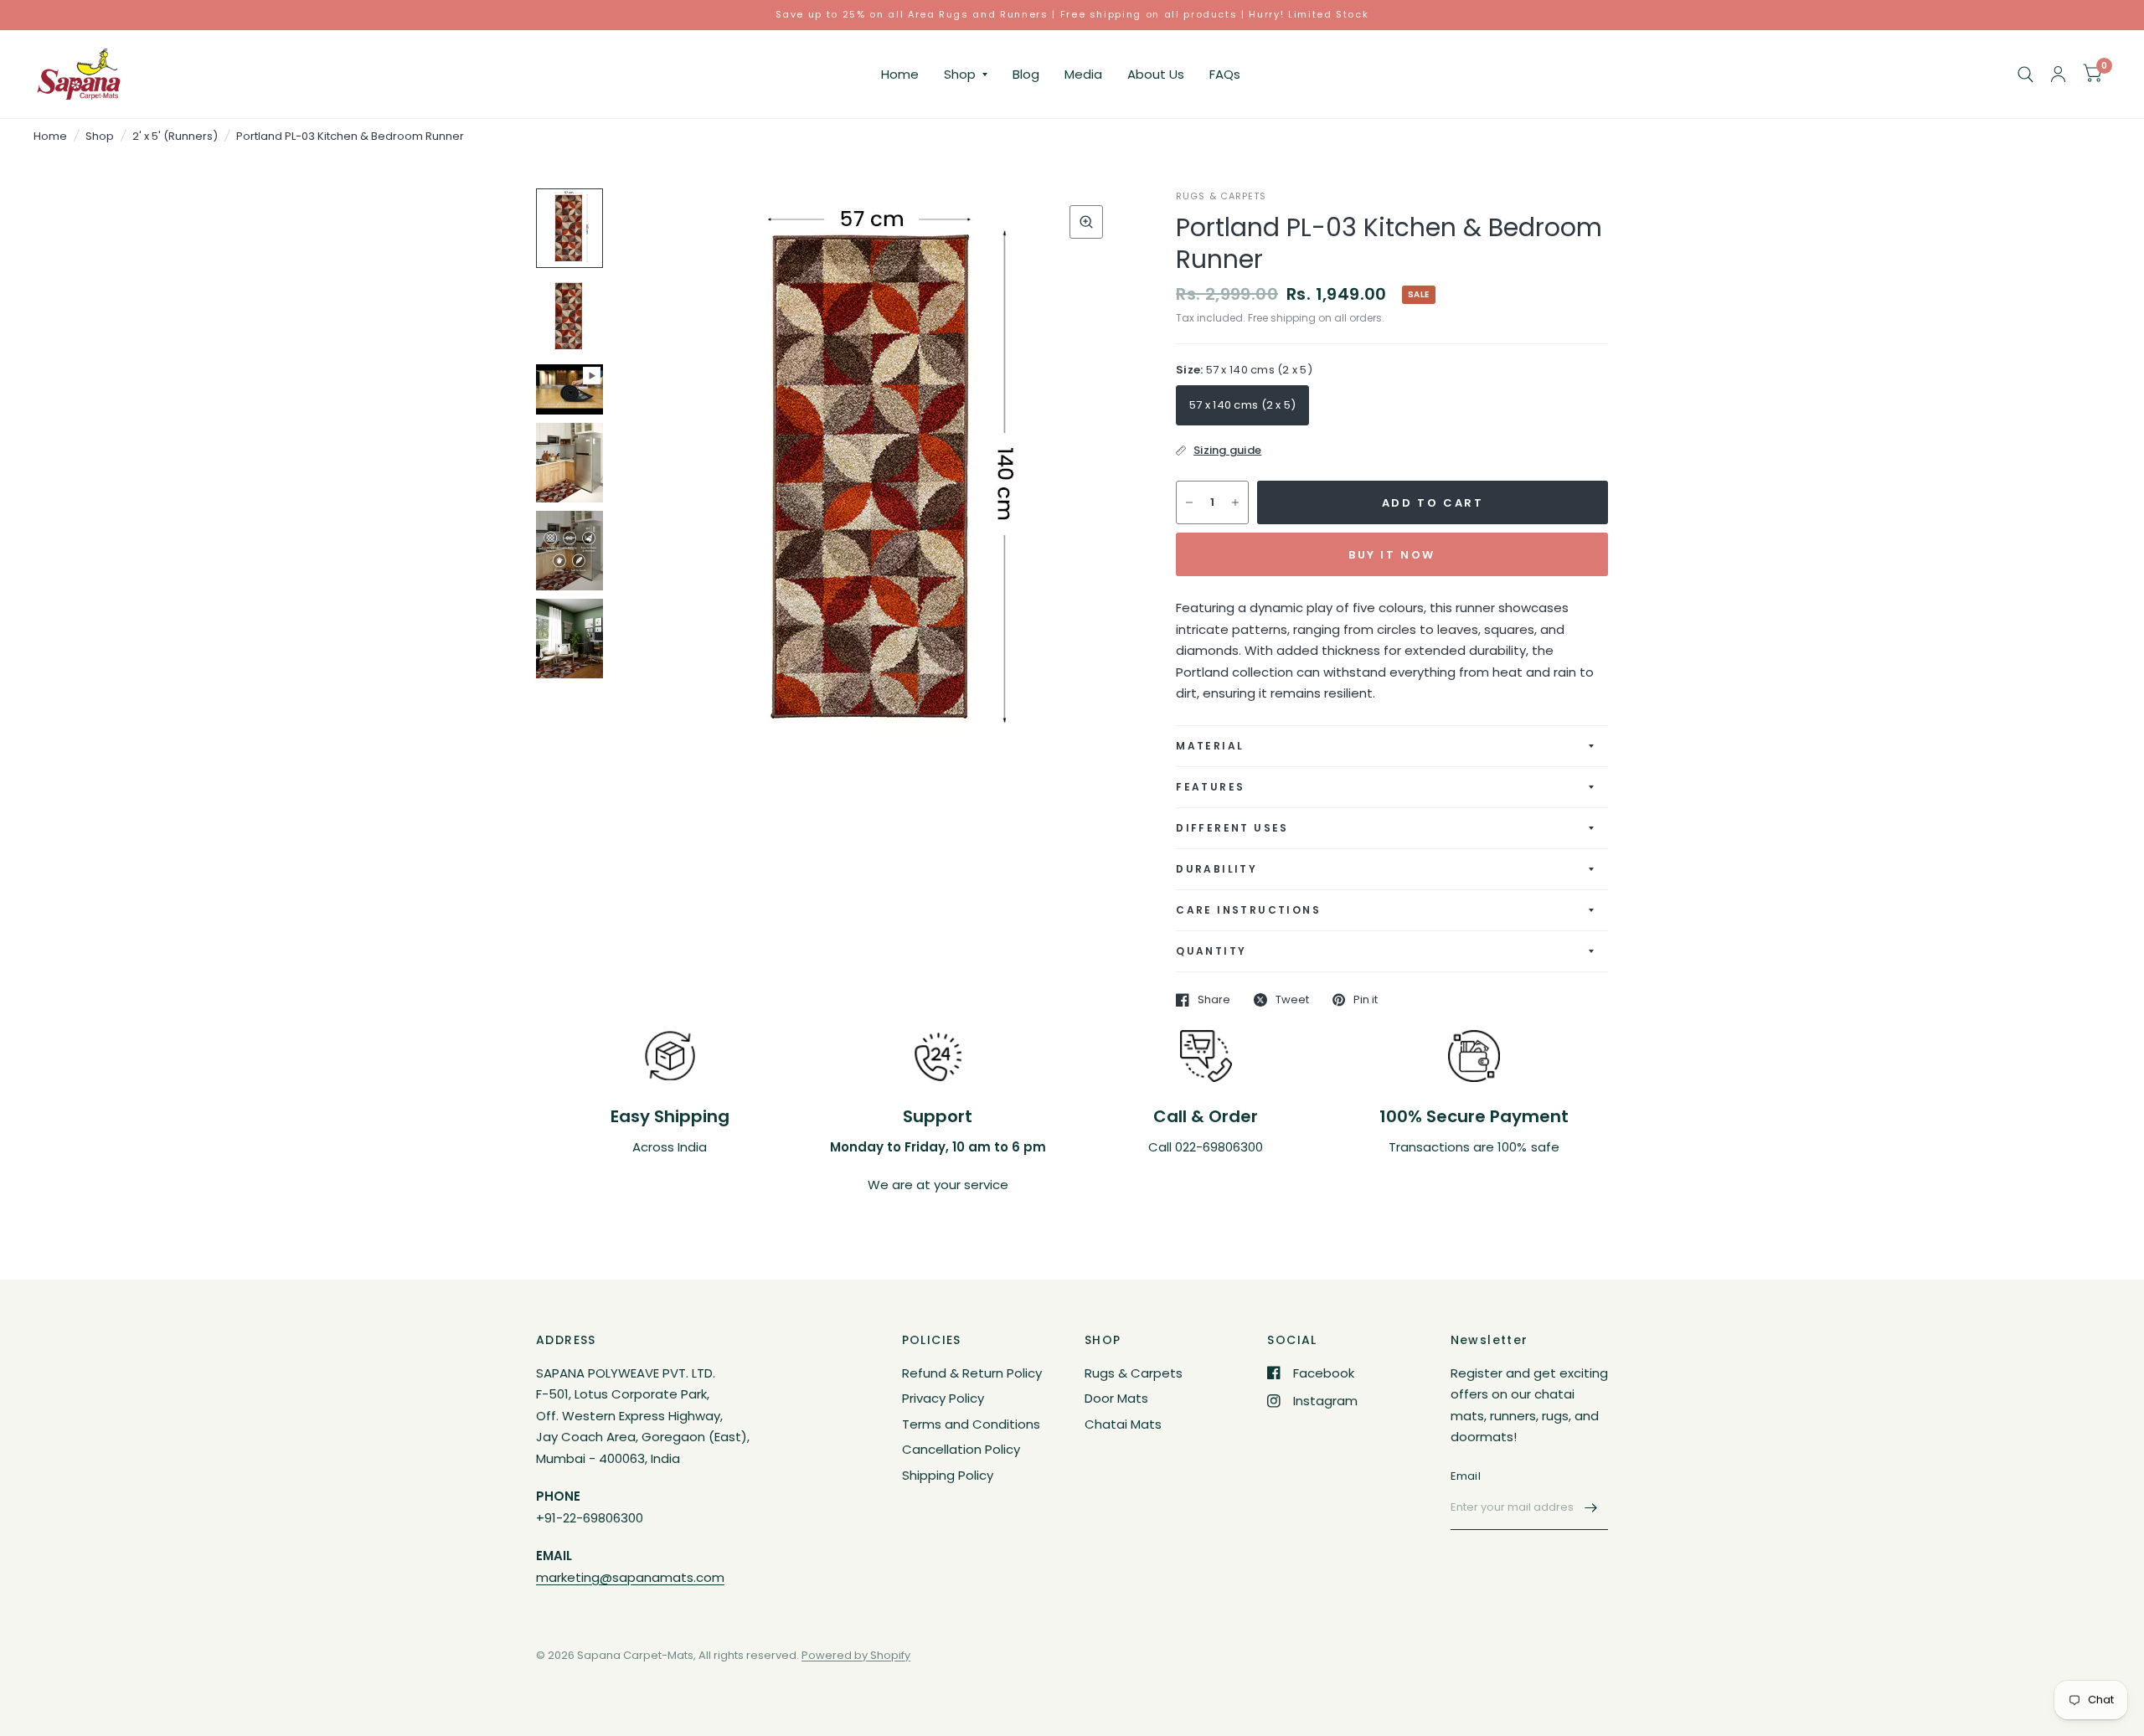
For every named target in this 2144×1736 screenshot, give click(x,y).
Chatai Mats (1123, 1424)
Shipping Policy (948, 1475)
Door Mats (1116, 1398)
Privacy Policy (943, 1398)
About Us (1156, 74)
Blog (1026, 74)
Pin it (1366, 1000)
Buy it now (1392, 555)
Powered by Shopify (856, 1655)
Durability (1216, 869)
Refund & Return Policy (972, 1373)
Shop (960, 74)
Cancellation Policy (961, 1449)
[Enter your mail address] (1591, 1508)
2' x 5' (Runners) (175, 136)
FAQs (1225, 74)
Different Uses (1232, 828)
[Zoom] (1086, 222)
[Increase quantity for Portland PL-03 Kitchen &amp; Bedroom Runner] (1235, 502)
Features (1210, 787)
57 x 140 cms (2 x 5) (1242, 405)
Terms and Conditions (971, 1424)
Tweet (1292, 1000)
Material (1210, 746)
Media (1083, 74)
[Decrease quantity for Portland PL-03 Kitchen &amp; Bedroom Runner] (1189, 502)
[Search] (2025, 74)
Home (900, 74)
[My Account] (2058, 74)
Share (1214, 1000)
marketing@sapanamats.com (630, 1577)
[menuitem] (900, 75)
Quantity (1211, 951)
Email (1466, 1476)
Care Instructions (1248, 910)
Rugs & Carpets (1134, 1373)
